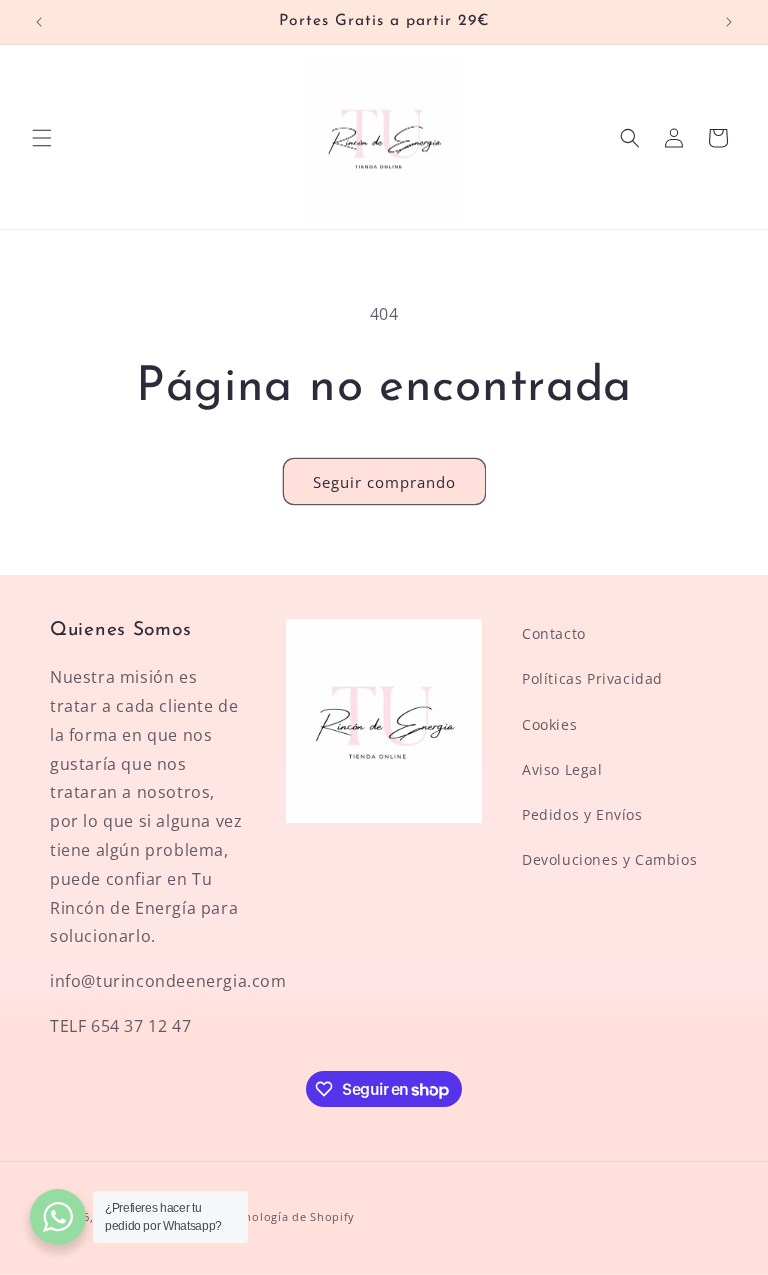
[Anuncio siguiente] (729, 22)
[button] (42, 138)
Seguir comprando (384, 482)
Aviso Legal (562, 769)
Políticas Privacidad (592, 678)
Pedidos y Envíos (582, 814)
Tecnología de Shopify (290, 1216)
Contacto (554, 633)
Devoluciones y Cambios (609, 859)
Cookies (549, 724)
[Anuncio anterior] (39, 22)
